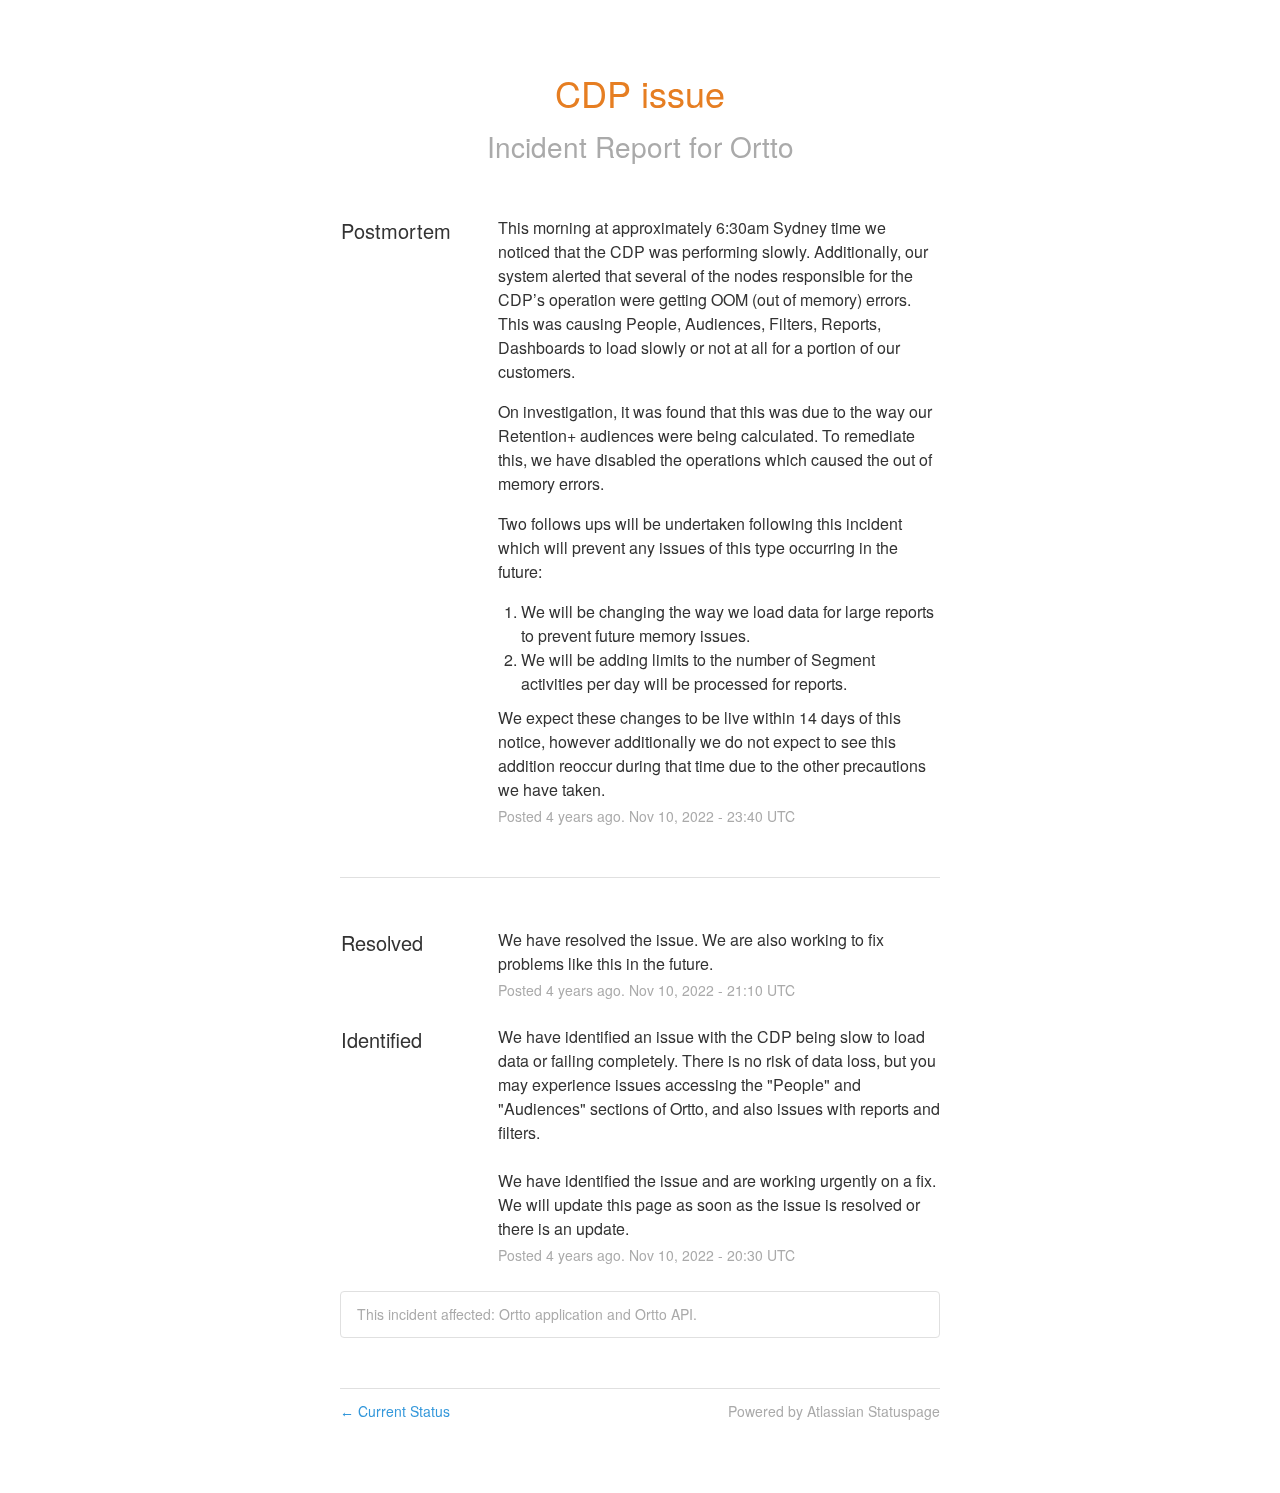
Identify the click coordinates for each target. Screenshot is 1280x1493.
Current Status (395, 1411)
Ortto (762, 146)
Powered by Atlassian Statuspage (834, 1411)
